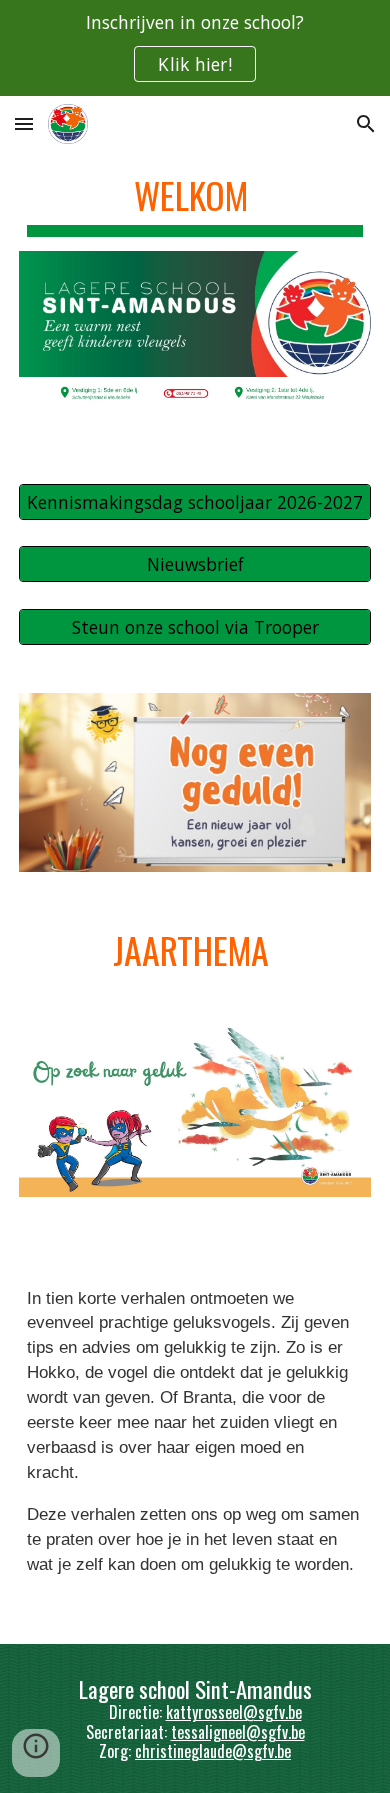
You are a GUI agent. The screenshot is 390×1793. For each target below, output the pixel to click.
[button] (24, 123)
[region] (195, 48)
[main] (195, 201)
